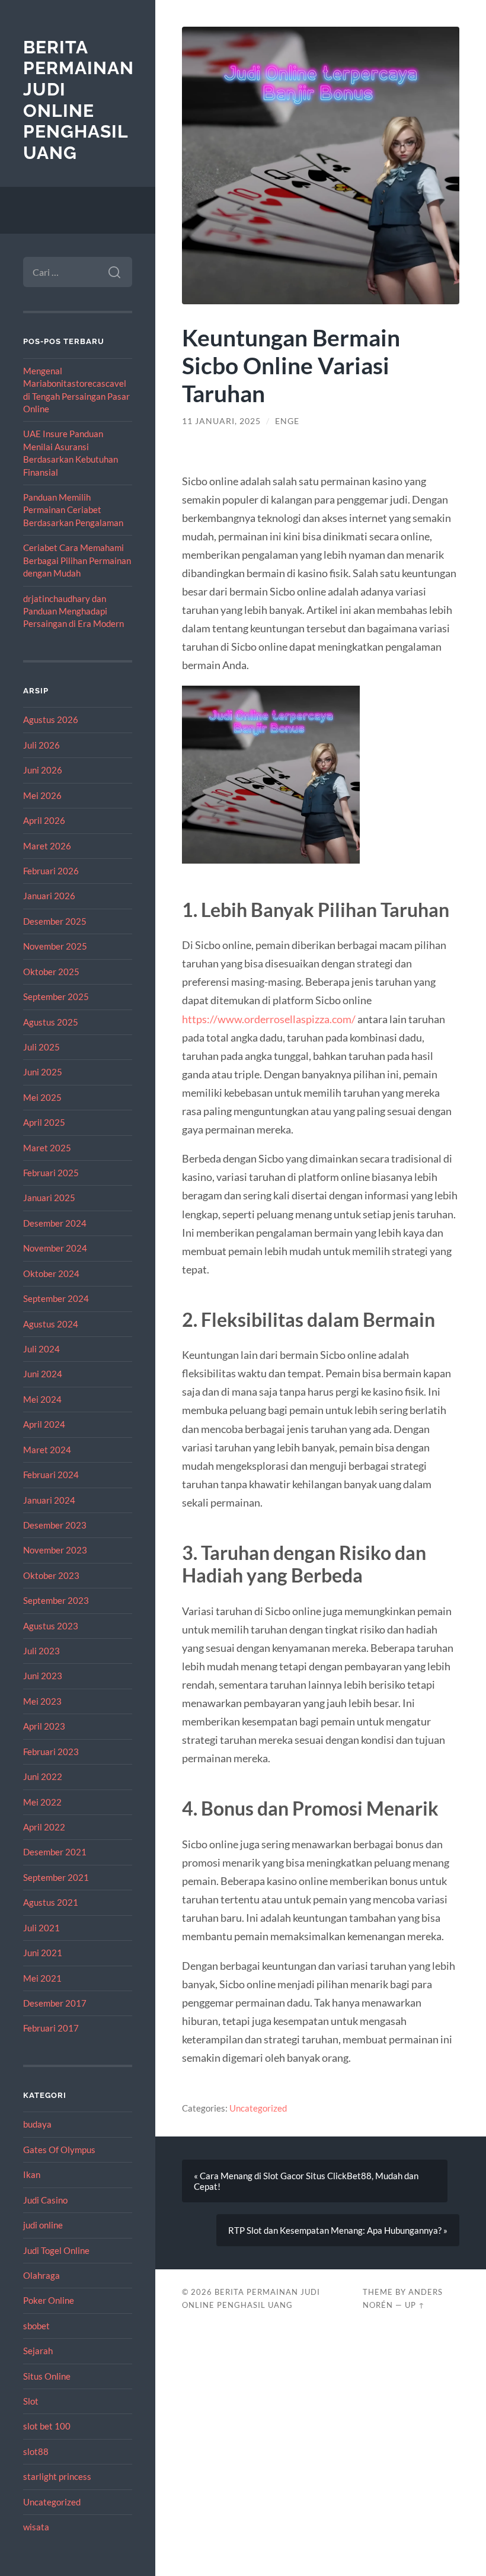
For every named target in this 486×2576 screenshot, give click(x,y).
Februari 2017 (51, 2028)
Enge (287, 421)
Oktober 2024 (51, 1273)
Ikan (32, 2174)
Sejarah (38, 2351)
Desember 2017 (55, 2003)
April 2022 (44, 1827)
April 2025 (44, 1122)
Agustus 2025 (51, 1022)
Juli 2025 (41, 1047)
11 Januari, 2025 (221, 421)
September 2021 (56, 1877)
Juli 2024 (41, 1349)
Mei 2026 (42, 795)
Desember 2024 (55, 1223)
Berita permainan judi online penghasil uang (79, 100)
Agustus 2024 (51, 1324)
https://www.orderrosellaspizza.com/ (269, 1019)
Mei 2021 (42, 1978)
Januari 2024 (49, 1500)
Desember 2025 (55, 921)
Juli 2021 (41, 1928)
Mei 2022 (42, 1802)
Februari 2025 (51, 1173)
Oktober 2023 (51, 1575)
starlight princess (57, 2476)
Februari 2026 (51, 871)
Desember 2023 (55, 1525)
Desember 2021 (55, 1852)
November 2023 (55, 1550)
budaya (37, 2124)
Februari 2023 (51, 1752)
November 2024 (55, 1248)
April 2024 (44, 1424)
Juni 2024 (43, 1374)
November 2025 (55, 946)
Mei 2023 (42, 1701)
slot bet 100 (47, 2426)
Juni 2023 (43, 1676)
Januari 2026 (49, 896)
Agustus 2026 (51, 719)
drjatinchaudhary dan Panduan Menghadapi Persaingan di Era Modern (73, 611)
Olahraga (41, 2275)
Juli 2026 (41, 745)
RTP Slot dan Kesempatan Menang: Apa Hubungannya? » (338, 2230)
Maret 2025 (47, 1148)
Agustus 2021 (51, 1902)
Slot (31, 2401)
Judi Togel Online (56, 2250)
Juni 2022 (43, 1776)
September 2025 (56, 996)
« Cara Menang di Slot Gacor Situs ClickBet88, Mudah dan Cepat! (306, 2181)
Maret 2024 (47, 1450)
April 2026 (44, 820)
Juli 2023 (41, 1651)
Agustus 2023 (51, 1626)
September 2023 (56, 1600)
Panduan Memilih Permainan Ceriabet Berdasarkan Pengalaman (73, 510)
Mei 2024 (42, 1399)
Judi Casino (45, 2200)
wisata (36, 2527)
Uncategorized (52, 2502)
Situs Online (47, 2376)
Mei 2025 (42, 1097)
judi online (43, 2225)
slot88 (36, 2451)
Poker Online (49, 2300)
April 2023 (44, 1726)
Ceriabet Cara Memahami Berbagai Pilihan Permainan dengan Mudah (77, 560)
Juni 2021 (43, 1953)
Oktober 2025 (51, 972)
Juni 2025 (43, 1072)
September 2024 (56, 1298)
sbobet (36, 2326)
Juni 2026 (43, 770)
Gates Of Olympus (59, 2150)
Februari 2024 (51, 1475)
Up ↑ (415, 2305)
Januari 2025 (49, 1198)
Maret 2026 (47, 846)
